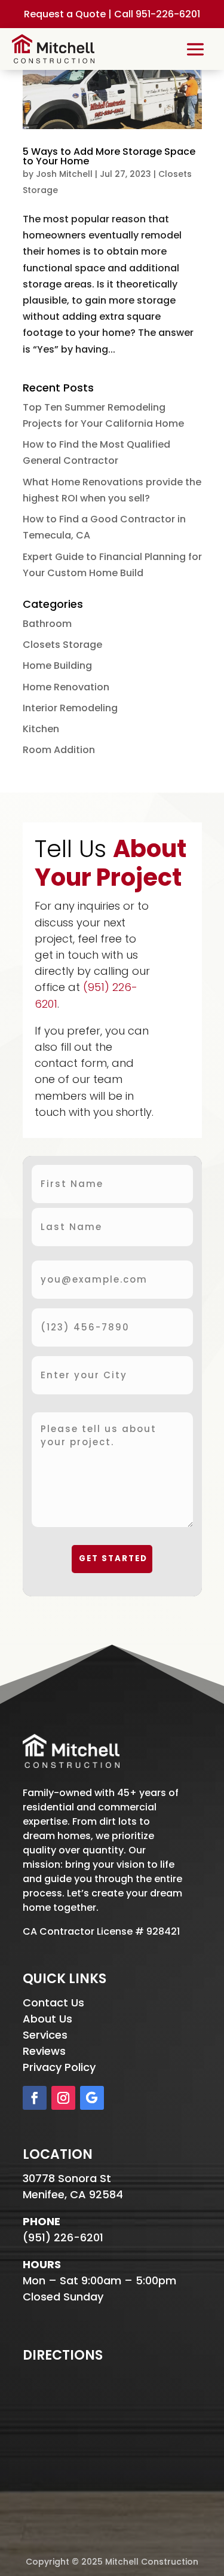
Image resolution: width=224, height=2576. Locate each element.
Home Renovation (66, 687)
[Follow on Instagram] (63, 2098)
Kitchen (41, 729)
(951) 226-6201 (63, 2237)
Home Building (57, 666)
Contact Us (53, 2003)
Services (45, 2035)
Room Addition (59, 750)
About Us (47, 2019)
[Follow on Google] (92, 2098)
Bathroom (47, 624)
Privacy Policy (59, 2067)
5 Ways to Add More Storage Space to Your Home (109, 156)
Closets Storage (62, 645)
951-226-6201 (168, 14)
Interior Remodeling (70, 708)
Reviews (44, 2051)
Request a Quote (65, 14)
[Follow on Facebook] (35, 2098)
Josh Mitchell (64, 174)
